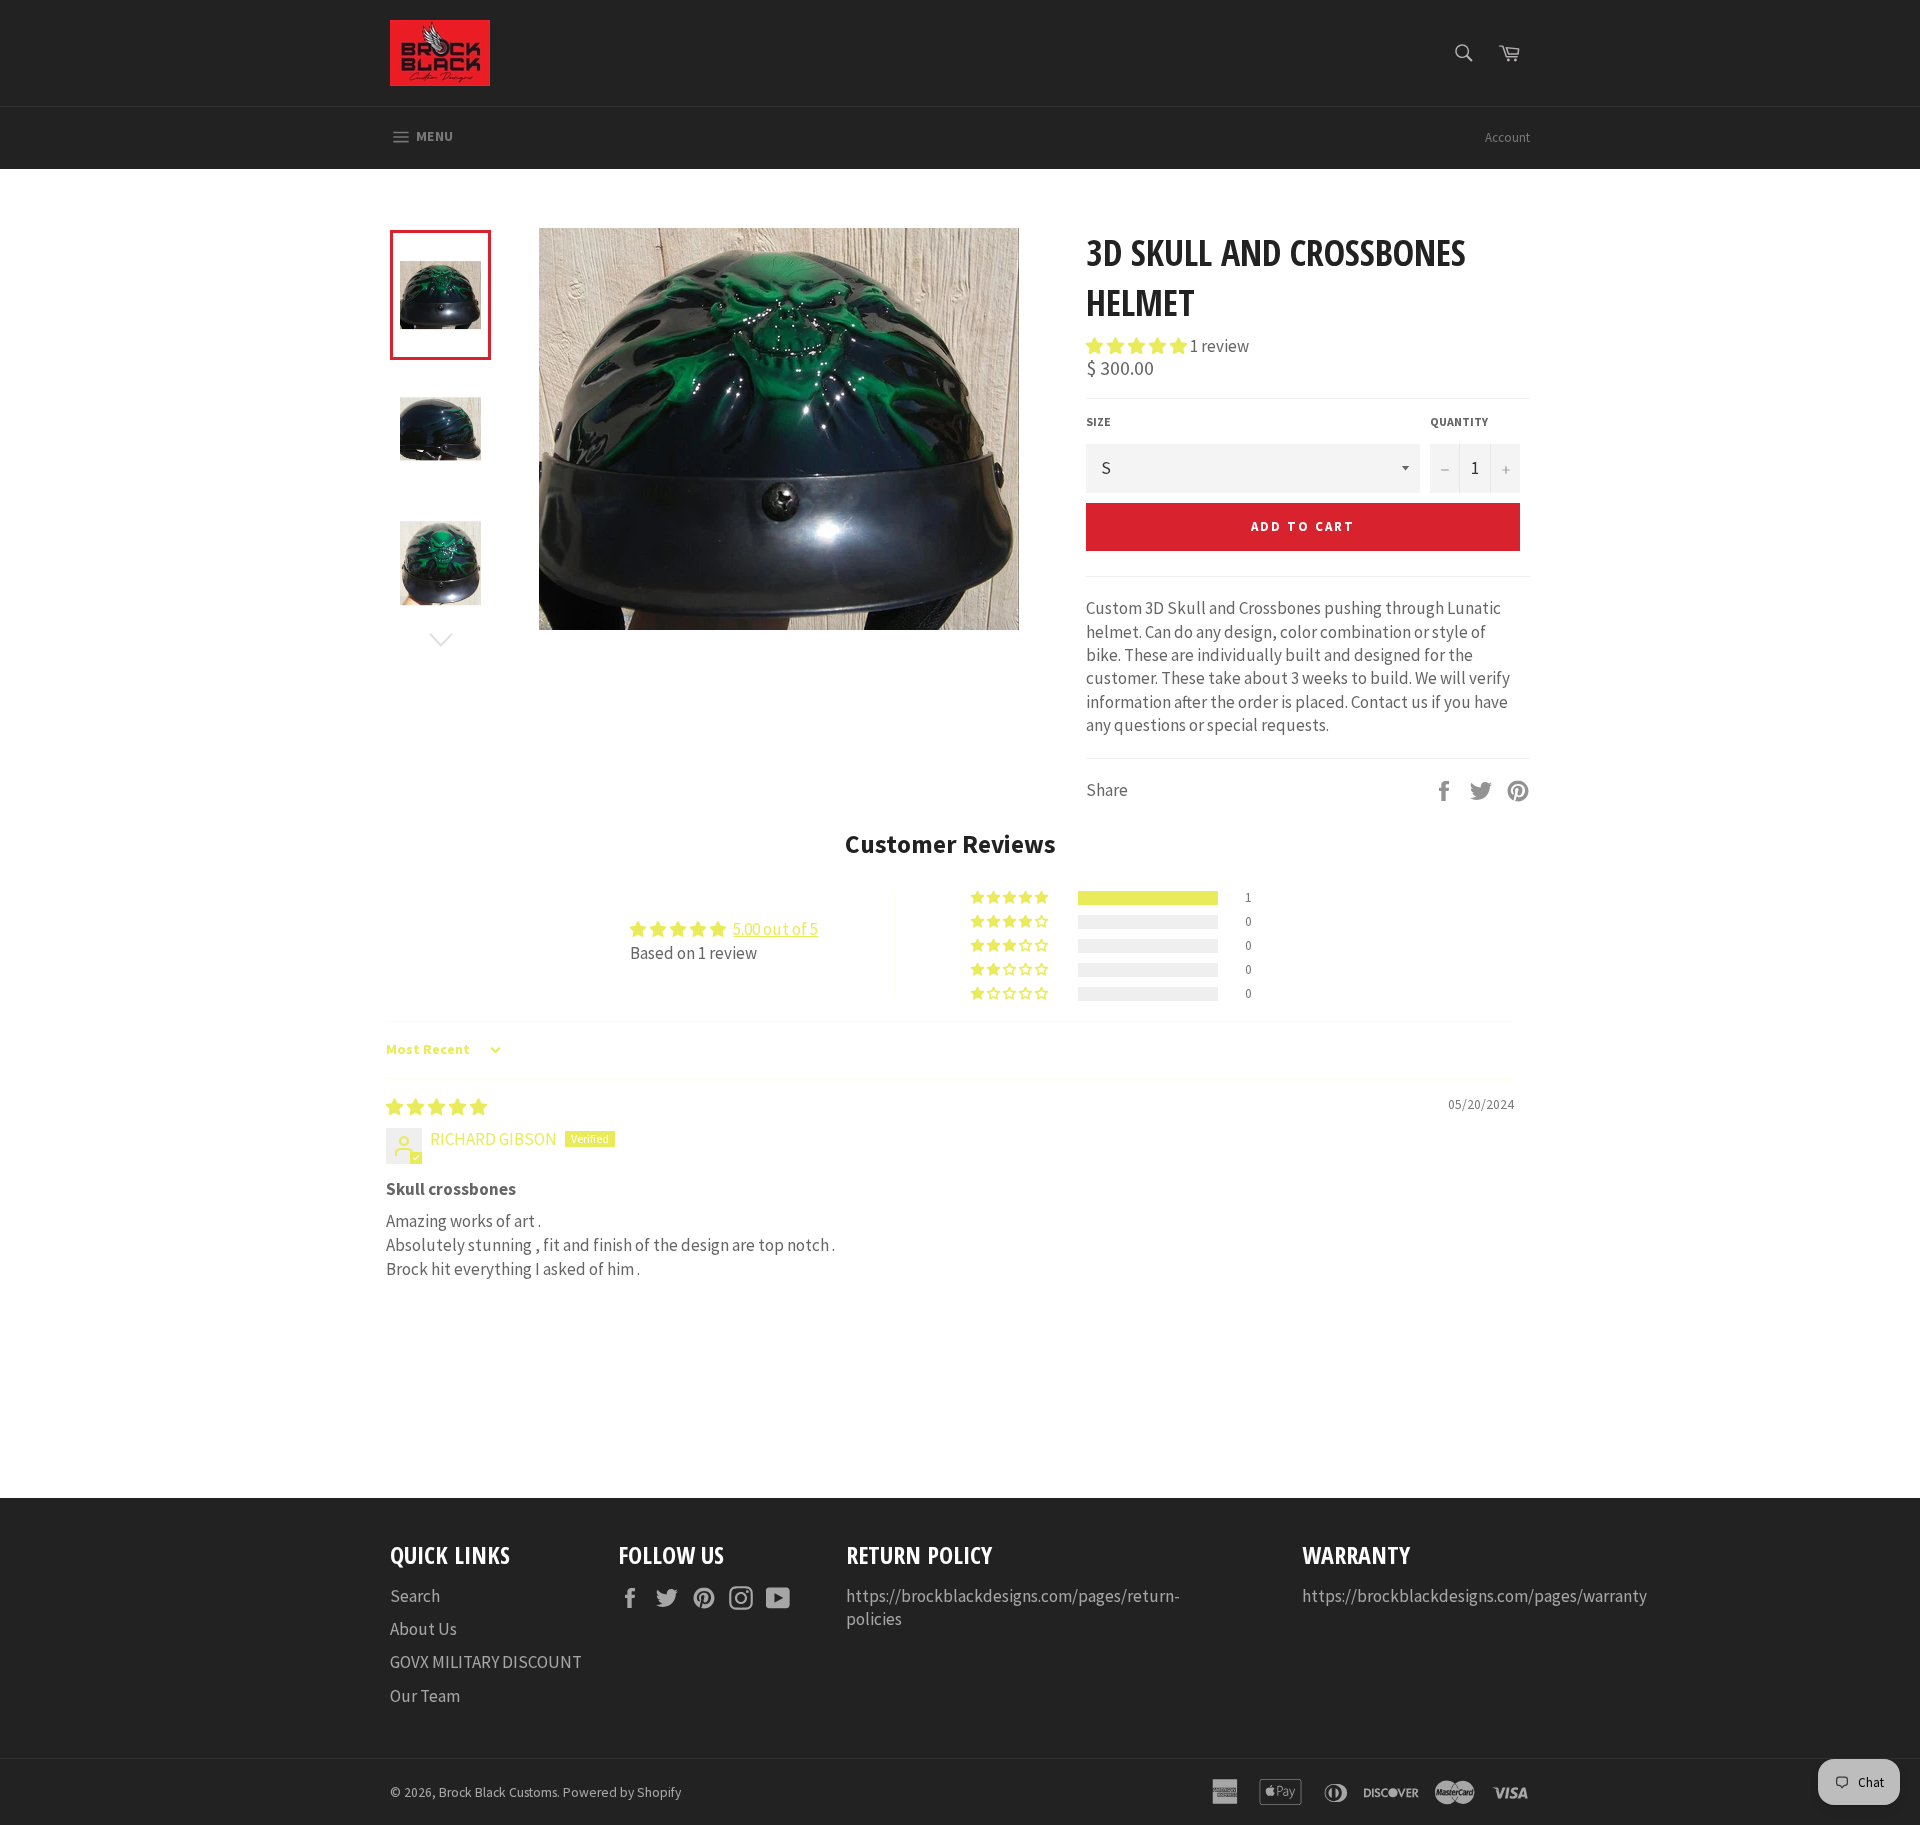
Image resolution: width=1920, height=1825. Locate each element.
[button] (1138, 346)
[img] (436, 1107)
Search (415, 1596)
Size (1098, 421)
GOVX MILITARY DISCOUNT (486, 1662)
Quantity (1459, 421)
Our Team (425, 1696)
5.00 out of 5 (775, 929)
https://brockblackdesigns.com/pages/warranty (1474, 1596)
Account (1507, 137)
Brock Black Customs (498, 1792)
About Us (423, 1629)
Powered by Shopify (622, 1792)
